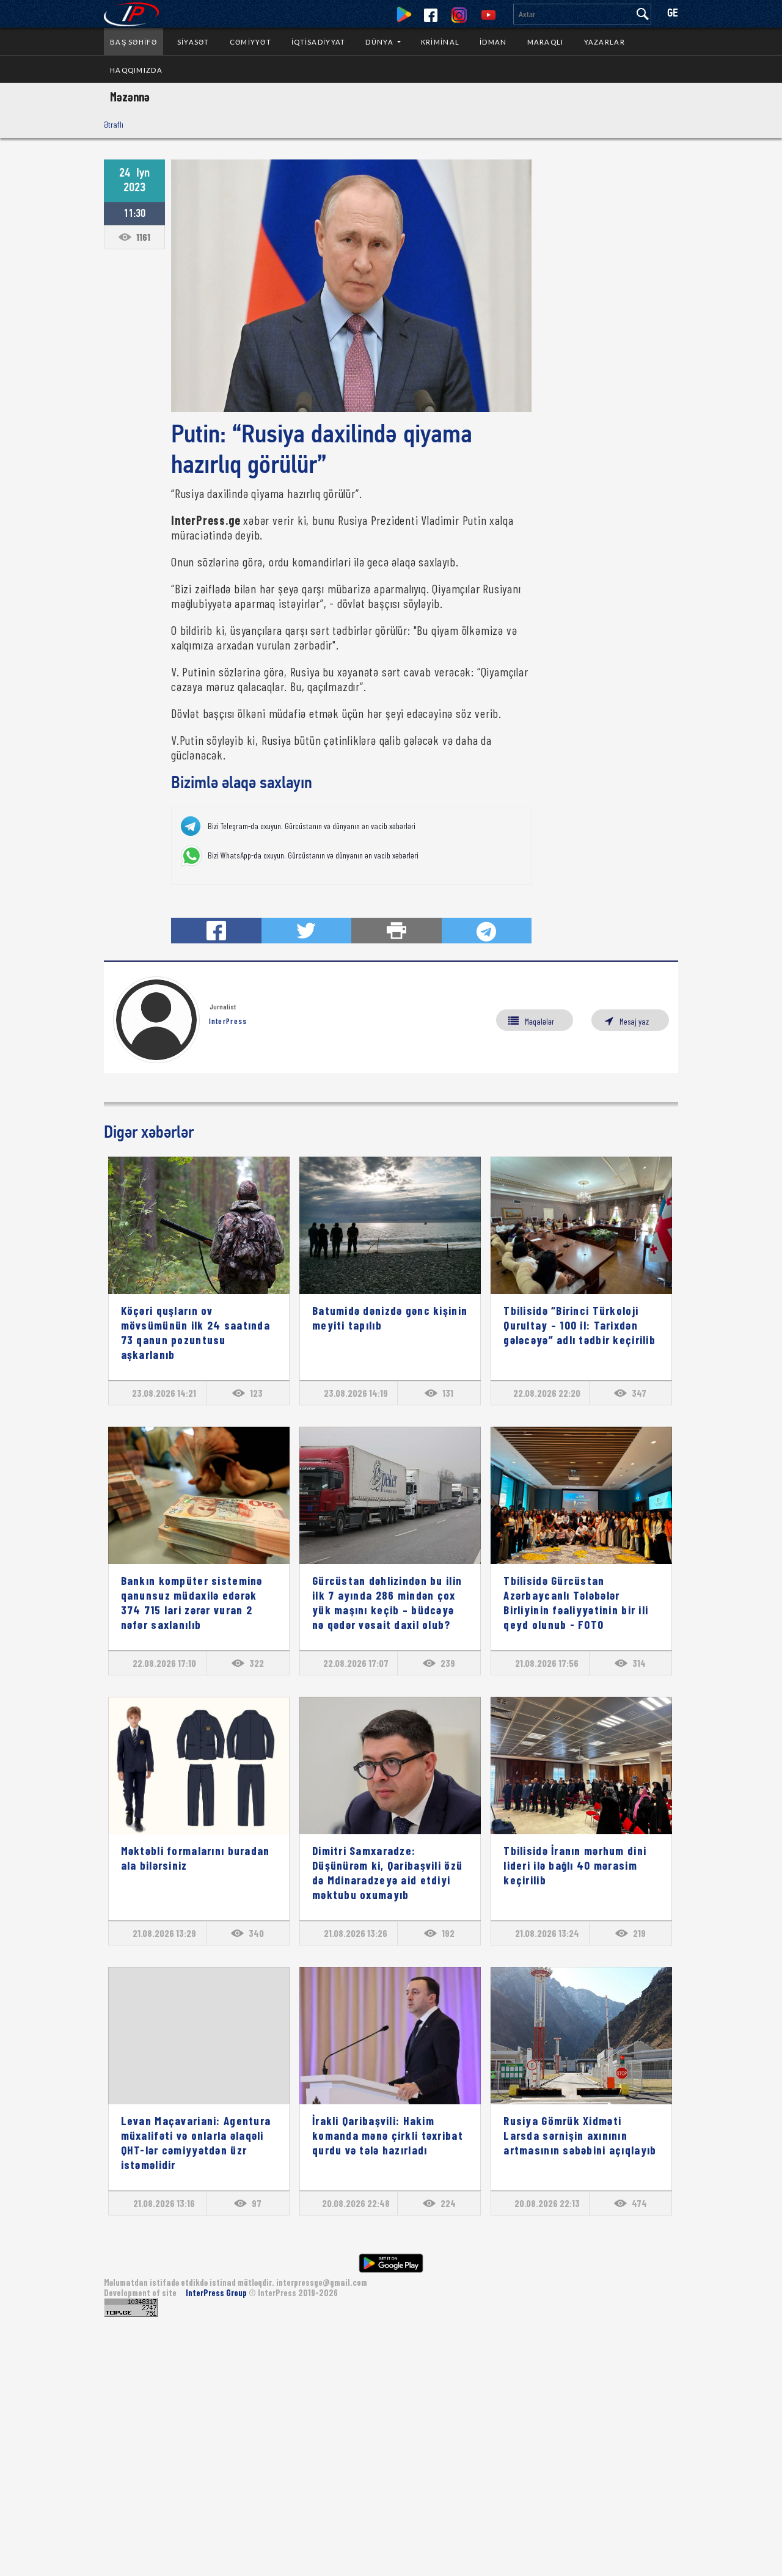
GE (673, 14)
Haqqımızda (136, 70)
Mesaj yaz (634, 1021)
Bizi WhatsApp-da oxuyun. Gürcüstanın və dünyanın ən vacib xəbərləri (313, 855)
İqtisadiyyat (318, 42)
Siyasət (193, 42)
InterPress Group (217, 2293)
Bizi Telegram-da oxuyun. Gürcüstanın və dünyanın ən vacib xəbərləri (312, 826)
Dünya (380, 42)
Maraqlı (546, 42)
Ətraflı (114, 124)
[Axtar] (643, 14)
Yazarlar (605, 42)
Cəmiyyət (250, 42)
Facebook (431, 15)
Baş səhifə (133, 42)
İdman (493, 42)
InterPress (228, 1021)
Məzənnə (130, 97)
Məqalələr (539, 1021)
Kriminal (440, 42)
